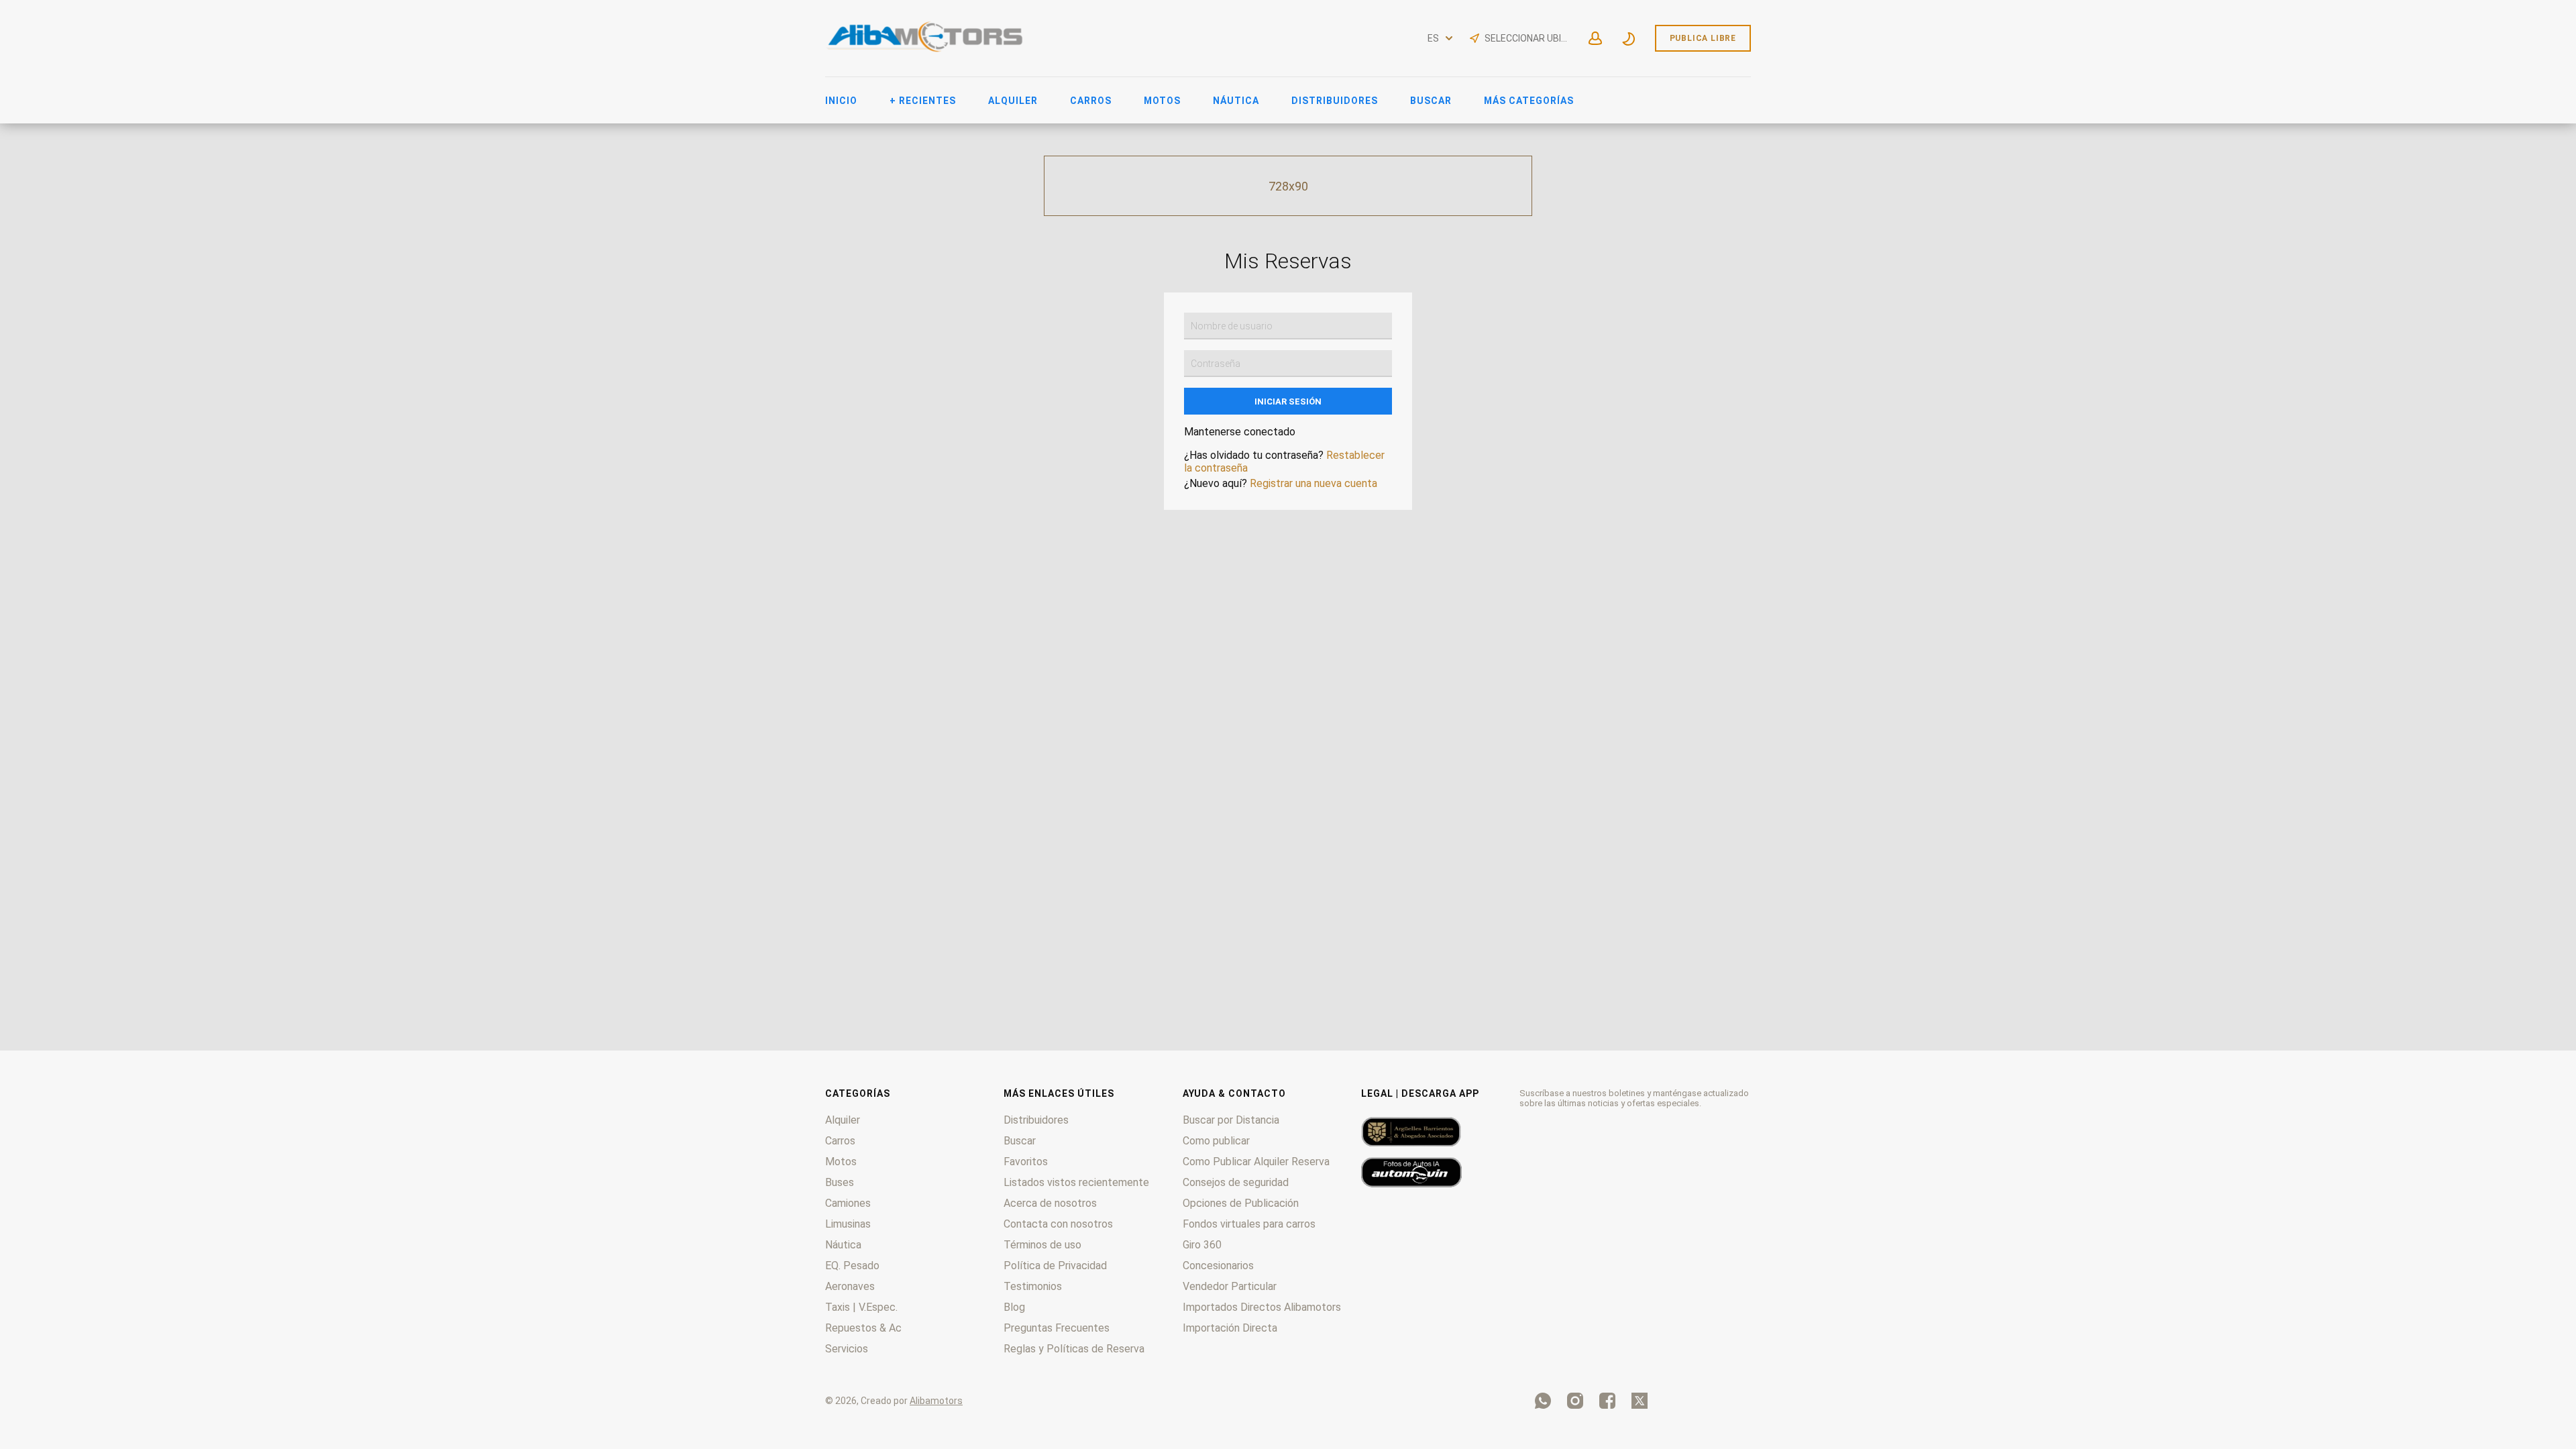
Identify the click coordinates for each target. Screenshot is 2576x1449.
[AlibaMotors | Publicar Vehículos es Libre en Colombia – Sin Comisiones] (926, 50)
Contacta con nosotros (1058, 1224)
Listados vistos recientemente (1076, 1182)
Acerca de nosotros (1050, 1203)
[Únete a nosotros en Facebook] (1607, 1401)
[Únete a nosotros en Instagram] (1575, 1401)
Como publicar (1216, 1141)
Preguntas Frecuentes (1057, 1328)
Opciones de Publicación (1241, 1203)
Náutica (1236, 101)
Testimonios (1033, 1286)
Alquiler (1013, 101)
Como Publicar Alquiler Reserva (1256, 1162)
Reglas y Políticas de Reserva (1074, 1349)
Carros (1091, 101)
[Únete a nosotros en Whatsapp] (1543, 1401)
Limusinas (848, 1224)
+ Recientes (923, 101)
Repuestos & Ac (863, 1328)
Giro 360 (1202, 1245)
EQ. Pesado (852, 1266)
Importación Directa (1230, 1328)
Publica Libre (1703, 38)
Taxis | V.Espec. (861, 1307)
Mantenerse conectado (1240, 432)
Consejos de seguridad (1236, 1182)
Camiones (848, 1203)
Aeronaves (850, 1286)
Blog (1014, 1307)
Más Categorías (1529, 101)
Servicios (847, 1349)
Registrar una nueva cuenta (1313, 483)
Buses (840, 1182)
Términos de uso (1042, 1245)
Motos (1162, 101)
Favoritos (1026, 1162)
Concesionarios (1218, 1266)
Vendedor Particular (1230, 1286)
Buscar (1431, 101)
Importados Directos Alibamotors (1262, 1307)
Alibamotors (936, 1401)
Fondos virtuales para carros (1249, 1224)
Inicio (841, 101)
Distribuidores (1335, 101)
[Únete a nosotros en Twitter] (1640, 1401)
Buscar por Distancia (1231, 1120)
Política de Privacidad (1055, 1266)
